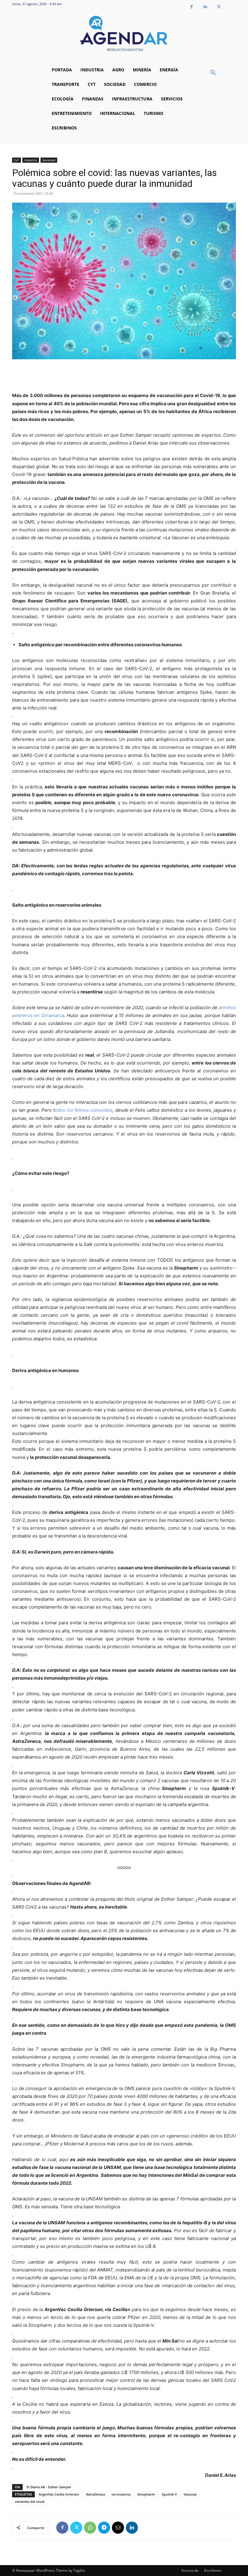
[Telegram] (104, 2528)
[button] (213, 73)
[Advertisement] (124, 376)
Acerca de (190, 2570)
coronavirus (121, 2494)
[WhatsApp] (90, 2528)
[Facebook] (192, 7)
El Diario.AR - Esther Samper (49, 2487)
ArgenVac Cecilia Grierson (59, 2494)
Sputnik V (169, 2494)
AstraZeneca (95, 2494)
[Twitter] (219, 7)
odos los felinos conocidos (84, 1110)
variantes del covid (30, 2501)
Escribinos (213, 2570)
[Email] (118, 2528)
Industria (31, 160)
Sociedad (49, 160)
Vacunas (190, 2494)
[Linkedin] (205, 7)
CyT (16, 160)
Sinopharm (146, 2494)
